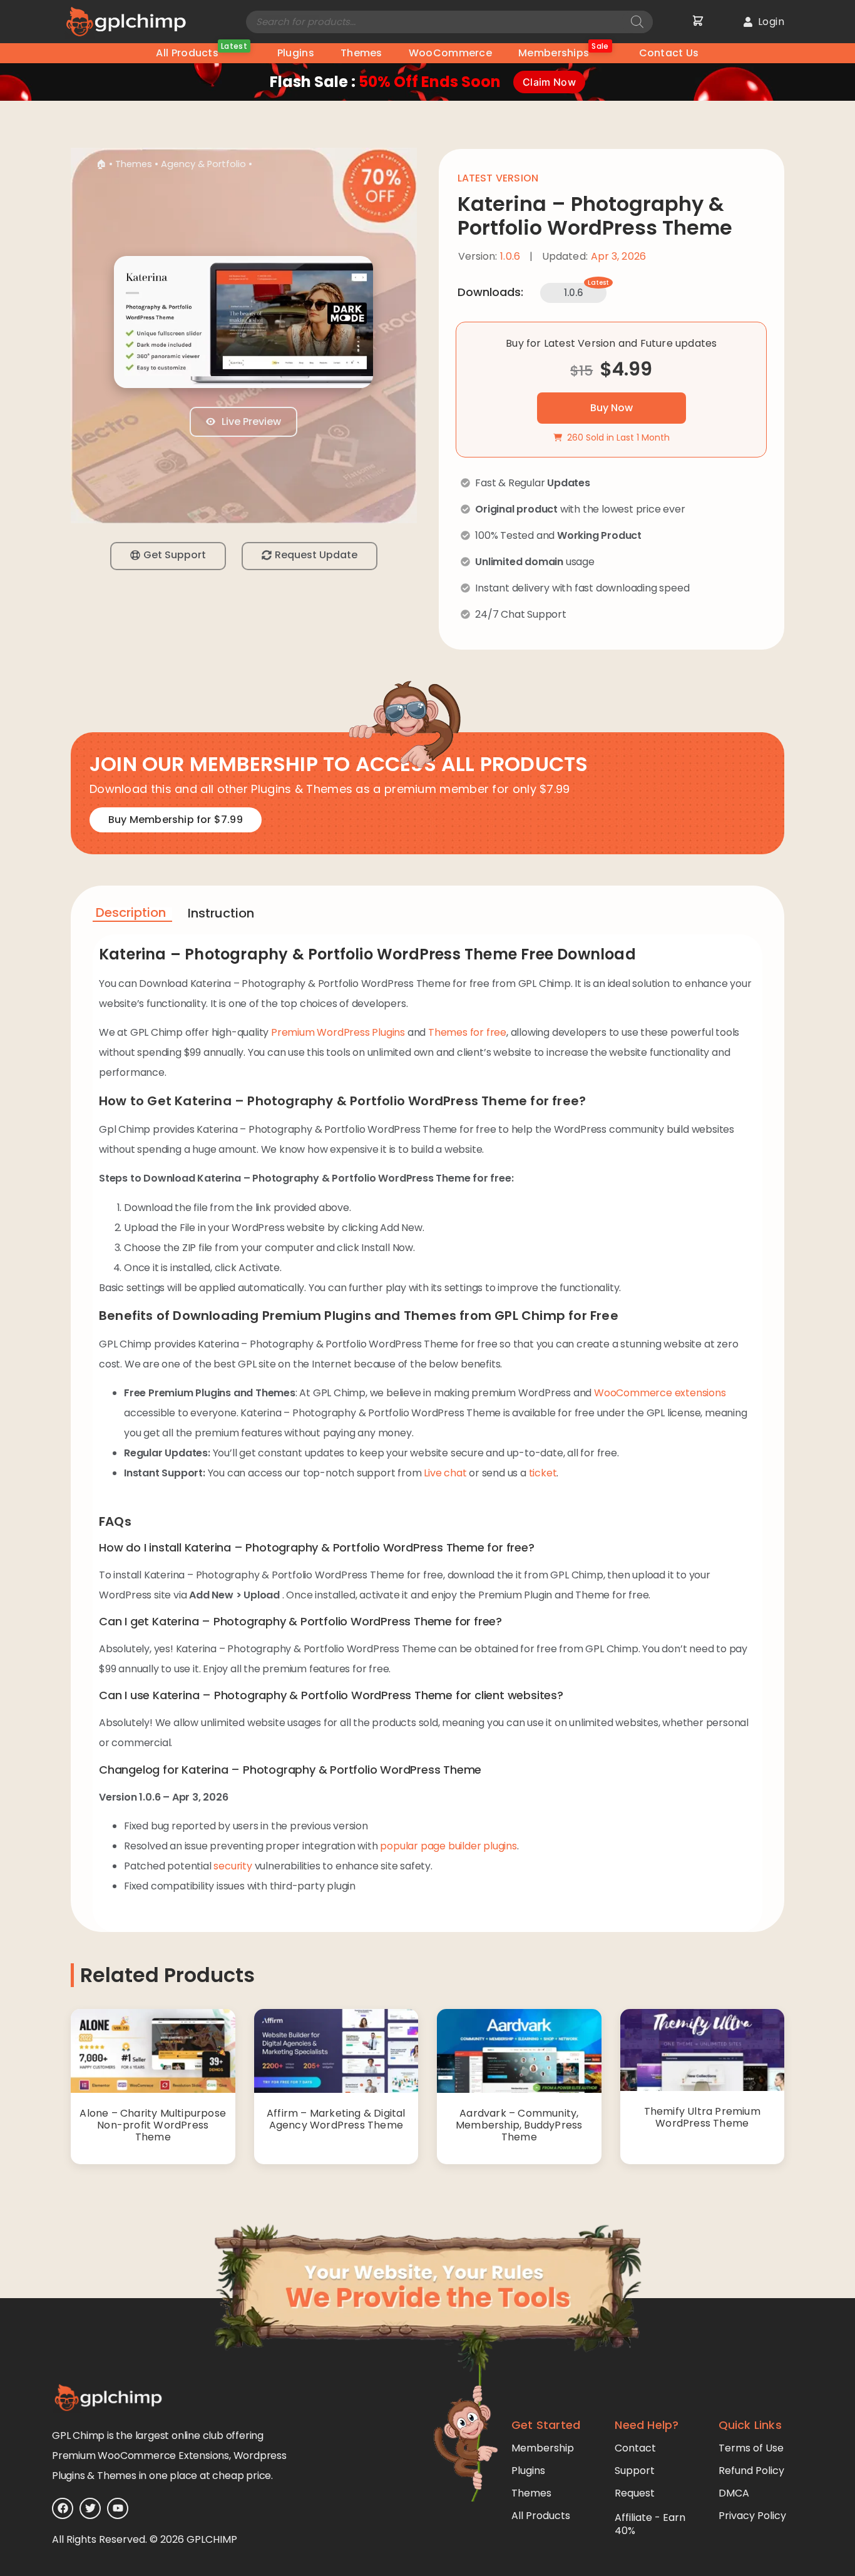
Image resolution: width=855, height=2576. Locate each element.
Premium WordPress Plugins (338, 1032)
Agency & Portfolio (203, 164)
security (233, 1866)
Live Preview (250, 422)
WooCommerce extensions (660, 1393)
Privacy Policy (752, 2516)
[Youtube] (118, 2508)
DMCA (734, 2493)
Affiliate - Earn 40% (650, 2524)
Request (635, 2493)
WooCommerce (450, 53)
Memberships (564, 52)
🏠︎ (101, 164)
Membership (543, 2448)
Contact (635, 2448)
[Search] (637, 22)
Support (635, 2471)
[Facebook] (63, 2508)
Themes (361, 53)
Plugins (296, 53)
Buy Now (612, 408)
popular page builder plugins (448, 1846)
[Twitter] (90, 2508)
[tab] (132, 915)
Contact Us (669, 53)
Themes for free (467, 1032)
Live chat (445, 1473)
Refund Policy (751, 2471)
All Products (201, 52)
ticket (543, 1473)
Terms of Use (751, 2448)
